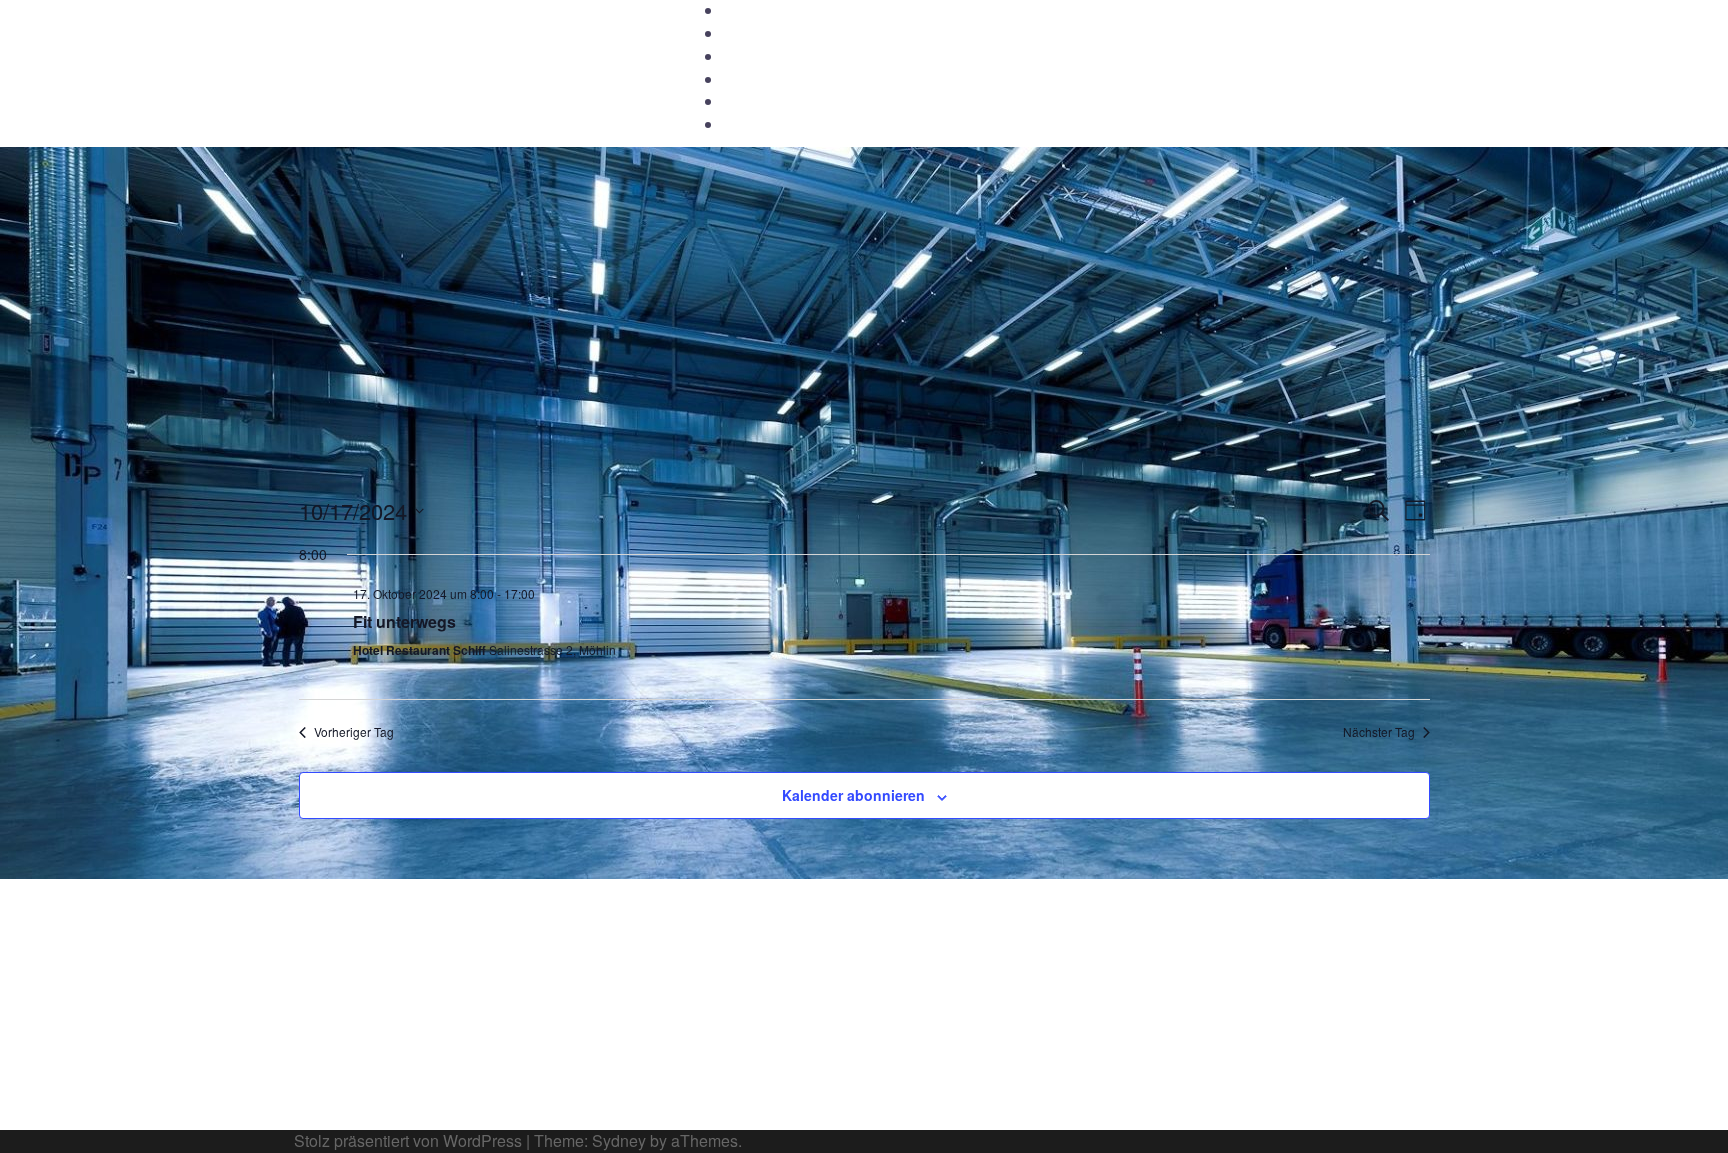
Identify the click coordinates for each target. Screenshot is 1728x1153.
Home (743, 11)
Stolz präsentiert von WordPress (408, 1140)
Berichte (750, 102)
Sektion (747, 34)
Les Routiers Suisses (445, 37)
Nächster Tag (1379, 732)
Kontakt (748, 80)
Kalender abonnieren (853, 795)
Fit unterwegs (404, 621)
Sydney (619, 1140)
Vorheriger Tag (354, 732)
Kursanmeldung (774, 125)
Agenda (748, 57)
